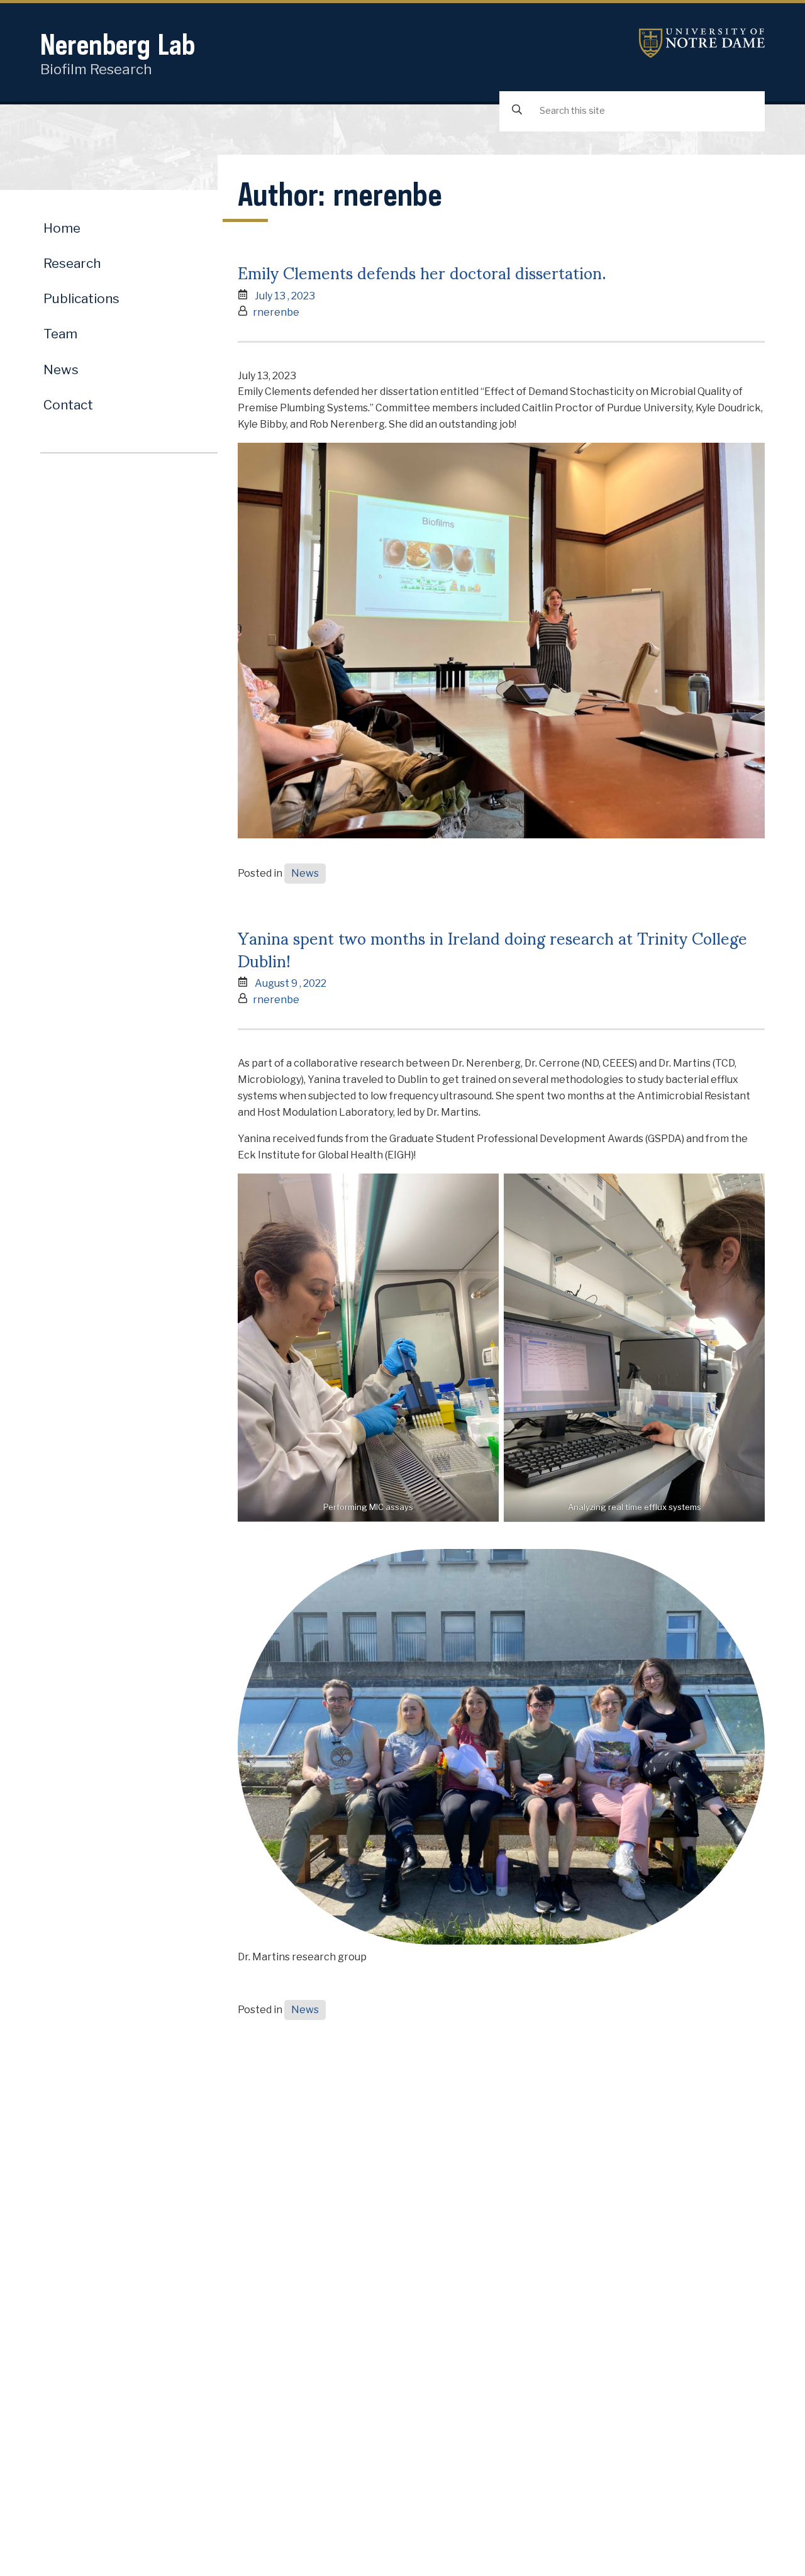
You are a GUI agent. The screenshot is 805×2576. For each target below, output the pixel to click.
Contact (68, 405)
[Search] (517, 110)
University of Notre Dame (702, 43)
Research (72, 263)
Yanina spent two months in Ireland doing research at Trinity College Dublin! (492, 948)
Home (62, 228)
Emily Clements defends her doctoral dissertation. (422, 272)
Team (60, 334)
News (305, 873)
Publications (81, 298)
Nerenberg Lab (118, 44)
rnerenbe (276, 312)
